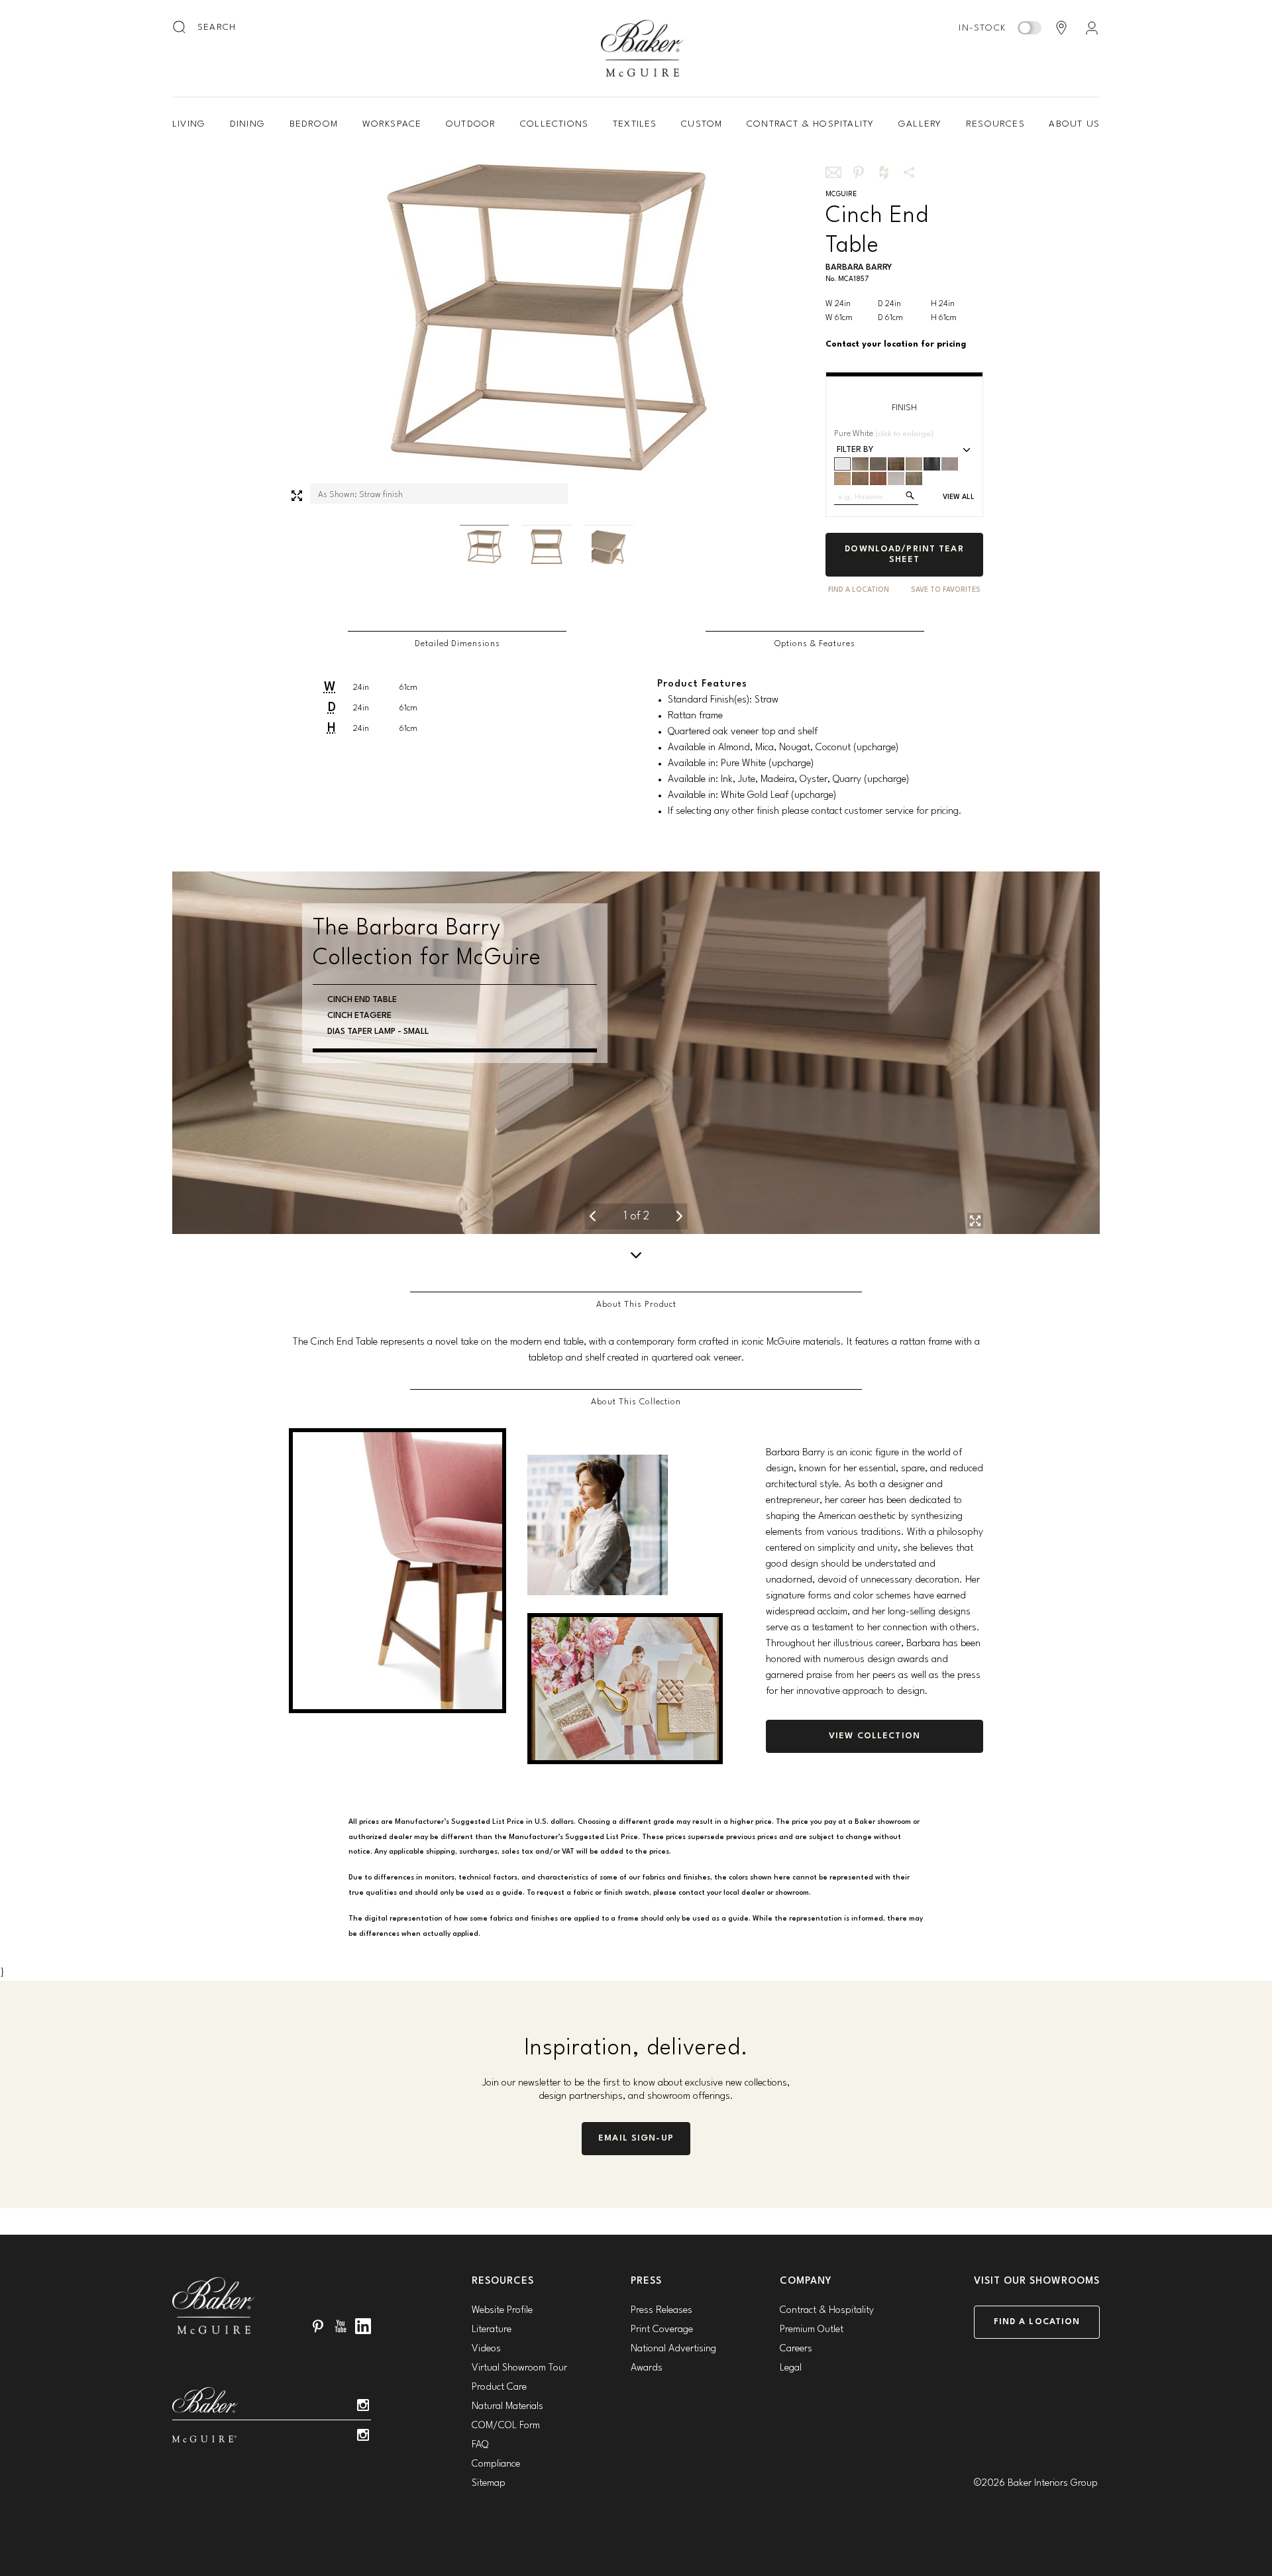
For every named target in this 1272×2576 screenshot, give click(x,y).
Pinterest (318, 2326)
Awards (647, 2368)
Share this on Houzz (884, 172)
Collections (554, 124)
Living (189, 124)
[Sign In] (1092, 28)
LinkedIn (363, 2326)
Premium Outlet (812, 2330)
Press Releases (662, 2311)
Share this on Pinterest (859, 172)
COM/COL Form (506, 2426)
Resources (995, 124)
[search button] (180, 28)
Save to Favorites (946, 590)
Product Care (499, 2387)
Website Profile (502, 2311)
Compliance (496, 2464)
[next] (680, 1216)
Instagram (363, 2405)
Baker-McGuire (643, 48)
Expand (297, 496)
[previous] (592, 1216)
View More (350, 1079)
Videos (486, 2349)
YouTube (341, 2326)
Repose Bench (357, 1016)
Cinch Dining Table (368, 1000)
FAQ (480, 2445)
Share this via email (833, 172)
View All (959, 497)
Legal (791, 2368)
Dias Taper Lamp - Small (378, 1063)
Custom (702, 124)
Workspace (392, 124)
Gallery (920, 124)
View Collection (874, 1736)
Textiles (635, 124)
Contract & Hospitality (810, 124)
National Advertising (673, 2349)
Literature (492, 2330)
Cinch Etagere (359, 1032)
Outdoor (471, 124)
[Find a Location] (1061, 28)
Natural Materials (507, 2407)
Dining (247, 124)
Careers (796, 2349)
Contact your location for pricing (896, 344)
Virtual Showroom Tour (519, 2368)
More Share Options (909, 172)
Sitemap (489, 2484)
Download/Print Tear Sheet (904, 554)
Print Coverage (662, 2330)
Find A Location (859, 590)
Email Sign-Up (636, 2138)
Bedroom (314, 124)
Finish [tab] (904, 408)
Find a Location (1037, 2322)
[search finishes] (910, 495)
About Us (1074, 124)
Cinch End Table (362, 1047)
